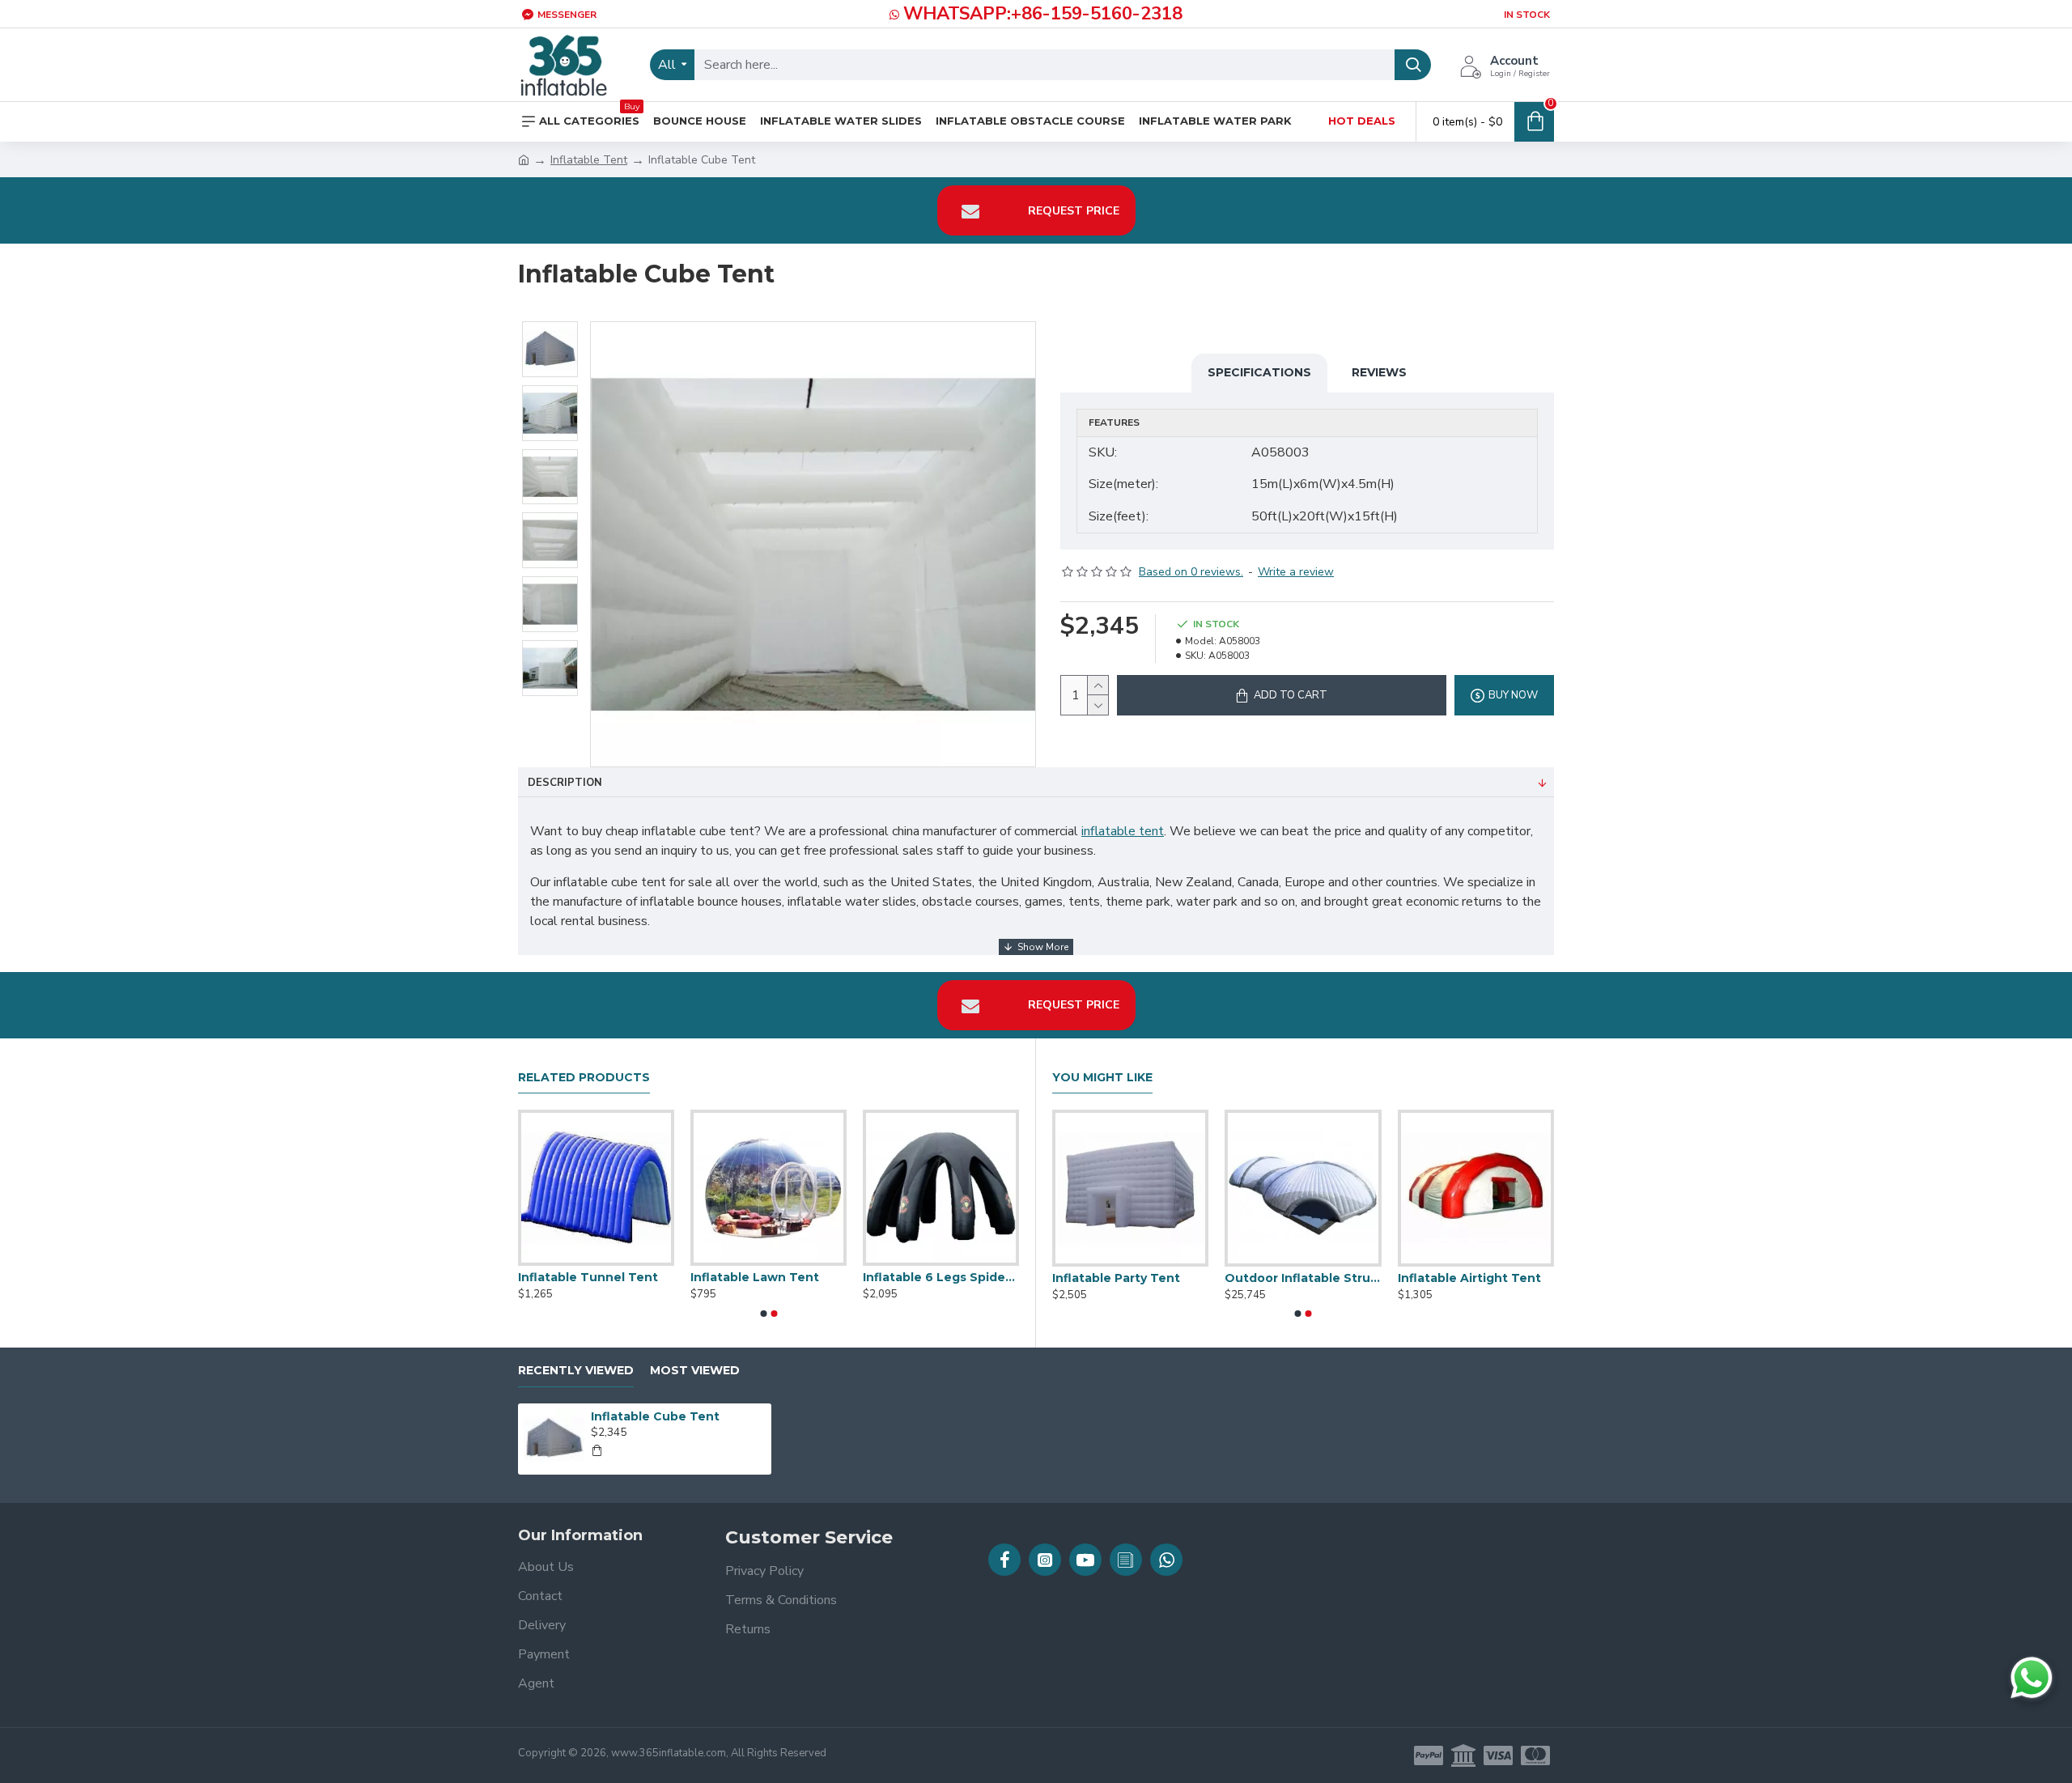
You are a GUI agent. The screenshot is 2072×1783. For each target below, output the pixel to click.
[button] (763, 1314)
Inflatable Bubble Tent (1295, 1278)
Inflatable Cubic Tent (756, 1277)
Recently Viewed (576, 1371)
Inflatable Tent (589, 160)
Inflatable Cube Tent (655, 1416)
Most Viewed (695, 1371)
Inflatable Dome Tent (1464, 1278)
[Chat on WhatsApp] (2032, 1678)
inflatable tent (1123, 831)
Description (565, 783)
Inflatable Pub (1095, 1278)
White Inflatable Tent (585, 1277)
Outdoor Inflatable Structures (941, 1277)
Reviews (1379, 372)
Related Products (584, 1078)
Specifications (1259, 372)
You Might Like (1102, 1078)
